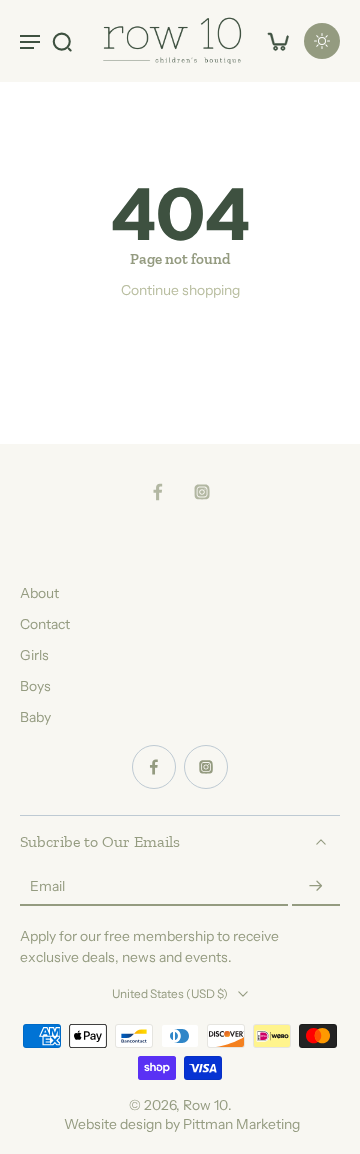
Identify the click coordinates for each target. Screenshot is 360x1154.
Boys (35, 686)
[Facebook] (158, 492)
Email (47, 886)
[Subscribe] (316, 887)
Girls (34, 655)
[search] (62, 41)
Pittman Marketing (241, 1124)
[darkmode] (322, 41)
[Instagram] (202, 492)
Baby (35, 717)
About (39, 593)
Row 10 (205, 1105)
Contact (45, 624)
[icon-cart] (278, 41)
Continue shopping (180, 290)
